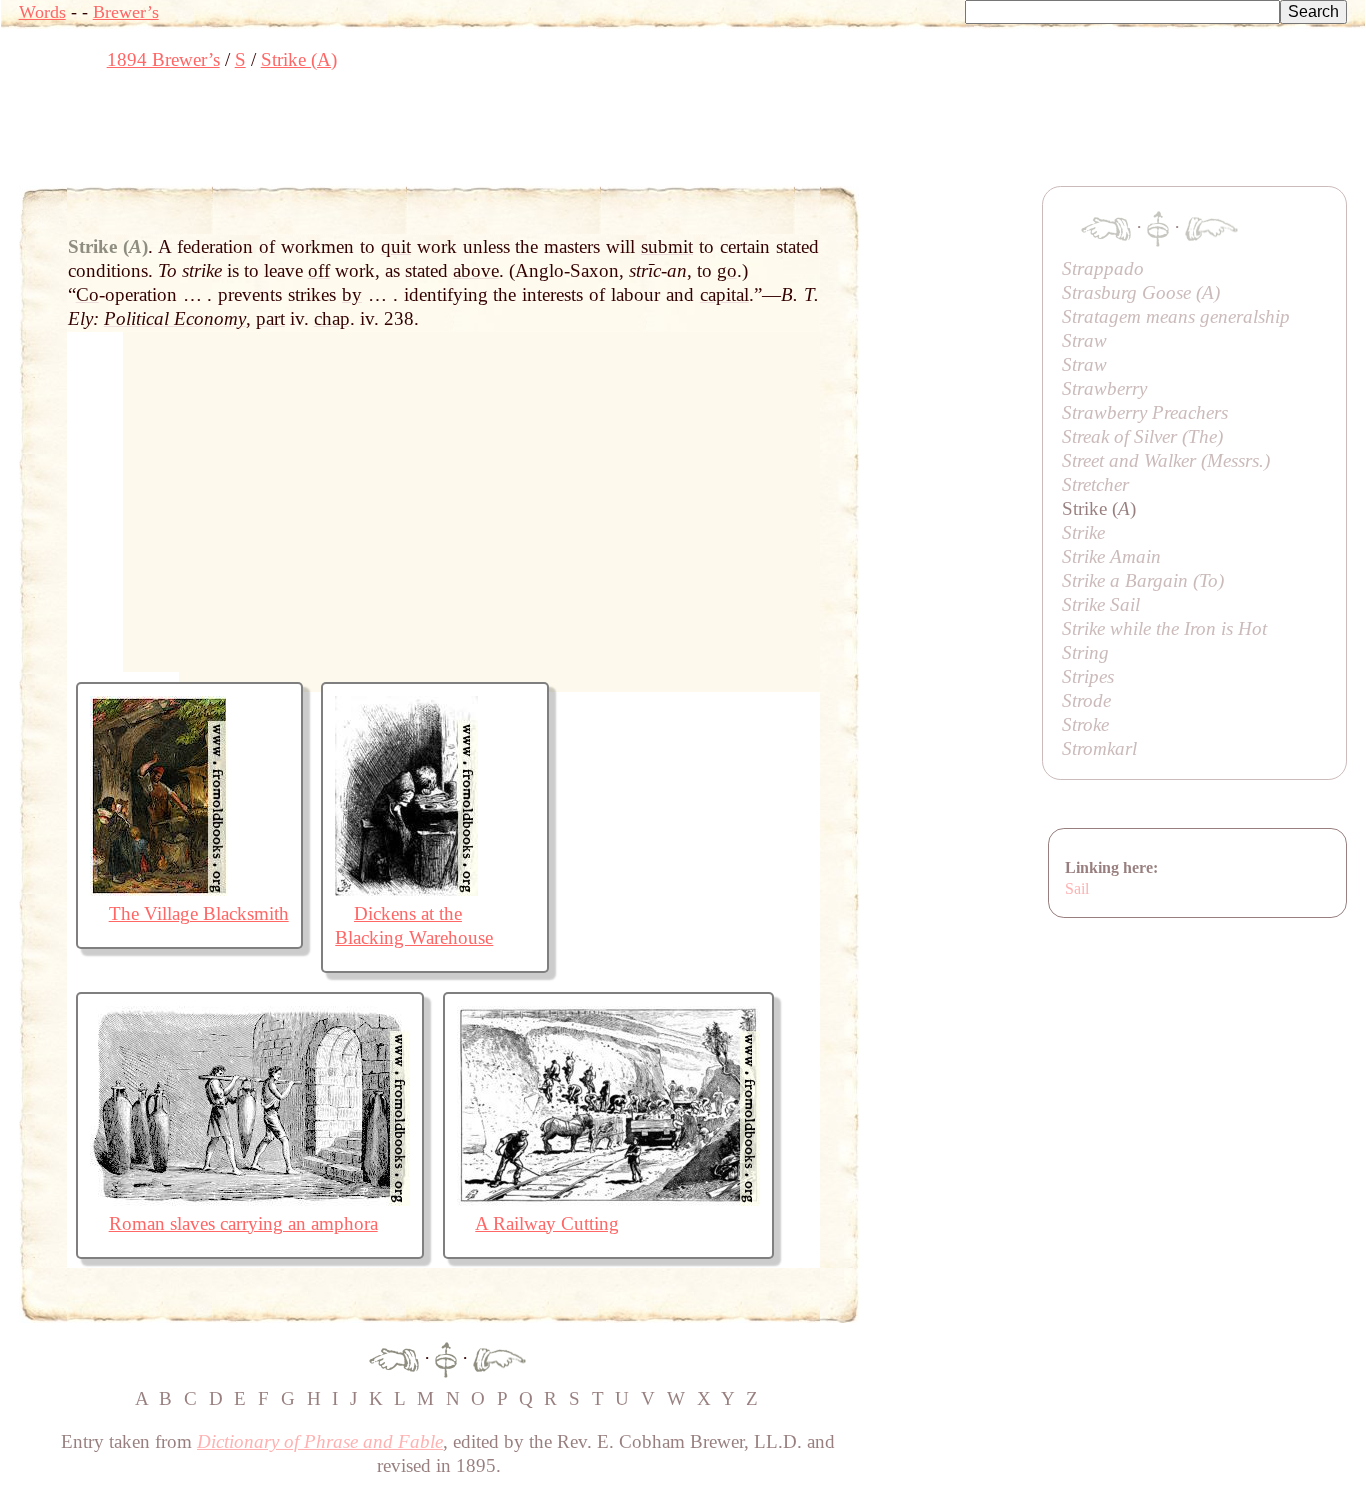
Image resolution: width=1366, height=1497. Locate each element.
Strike (1083, 532)
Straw (1084, 340)
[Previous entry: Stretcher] (394, 1357)
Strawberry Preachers (1145, 412)
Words (42, 12)
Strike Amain (1111, 556)
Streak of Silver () (1142, 436)
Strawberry (1104, 388)
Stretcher (1095, 484)
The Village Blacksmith (199, 913)
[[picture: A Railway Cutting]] (608, 1199)
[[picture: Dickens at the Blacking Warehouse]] (406, 889)
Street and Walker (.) (1166, 460)
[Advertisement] (383, 135)
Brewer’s (126, 12)
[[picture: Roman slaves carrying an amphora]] (250, 1199)
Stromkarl (1099, 748)
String (1085, 652)
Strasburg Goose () (1141, 292)
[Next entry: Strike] (499, 1357)
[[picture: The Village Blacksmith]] (159, 889)
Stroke (1085, 724)
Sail (1077, 888)
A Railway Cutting (547, 1223)
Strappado (1103, 268)
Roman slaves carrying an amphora (243, 1223)
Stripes (1088, 676)
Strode (1086, 700)
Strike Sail (1101, 604)
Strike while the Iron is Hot (1164, 628)
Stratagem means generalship (1176, 316)
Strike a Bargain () (1143, 580)
